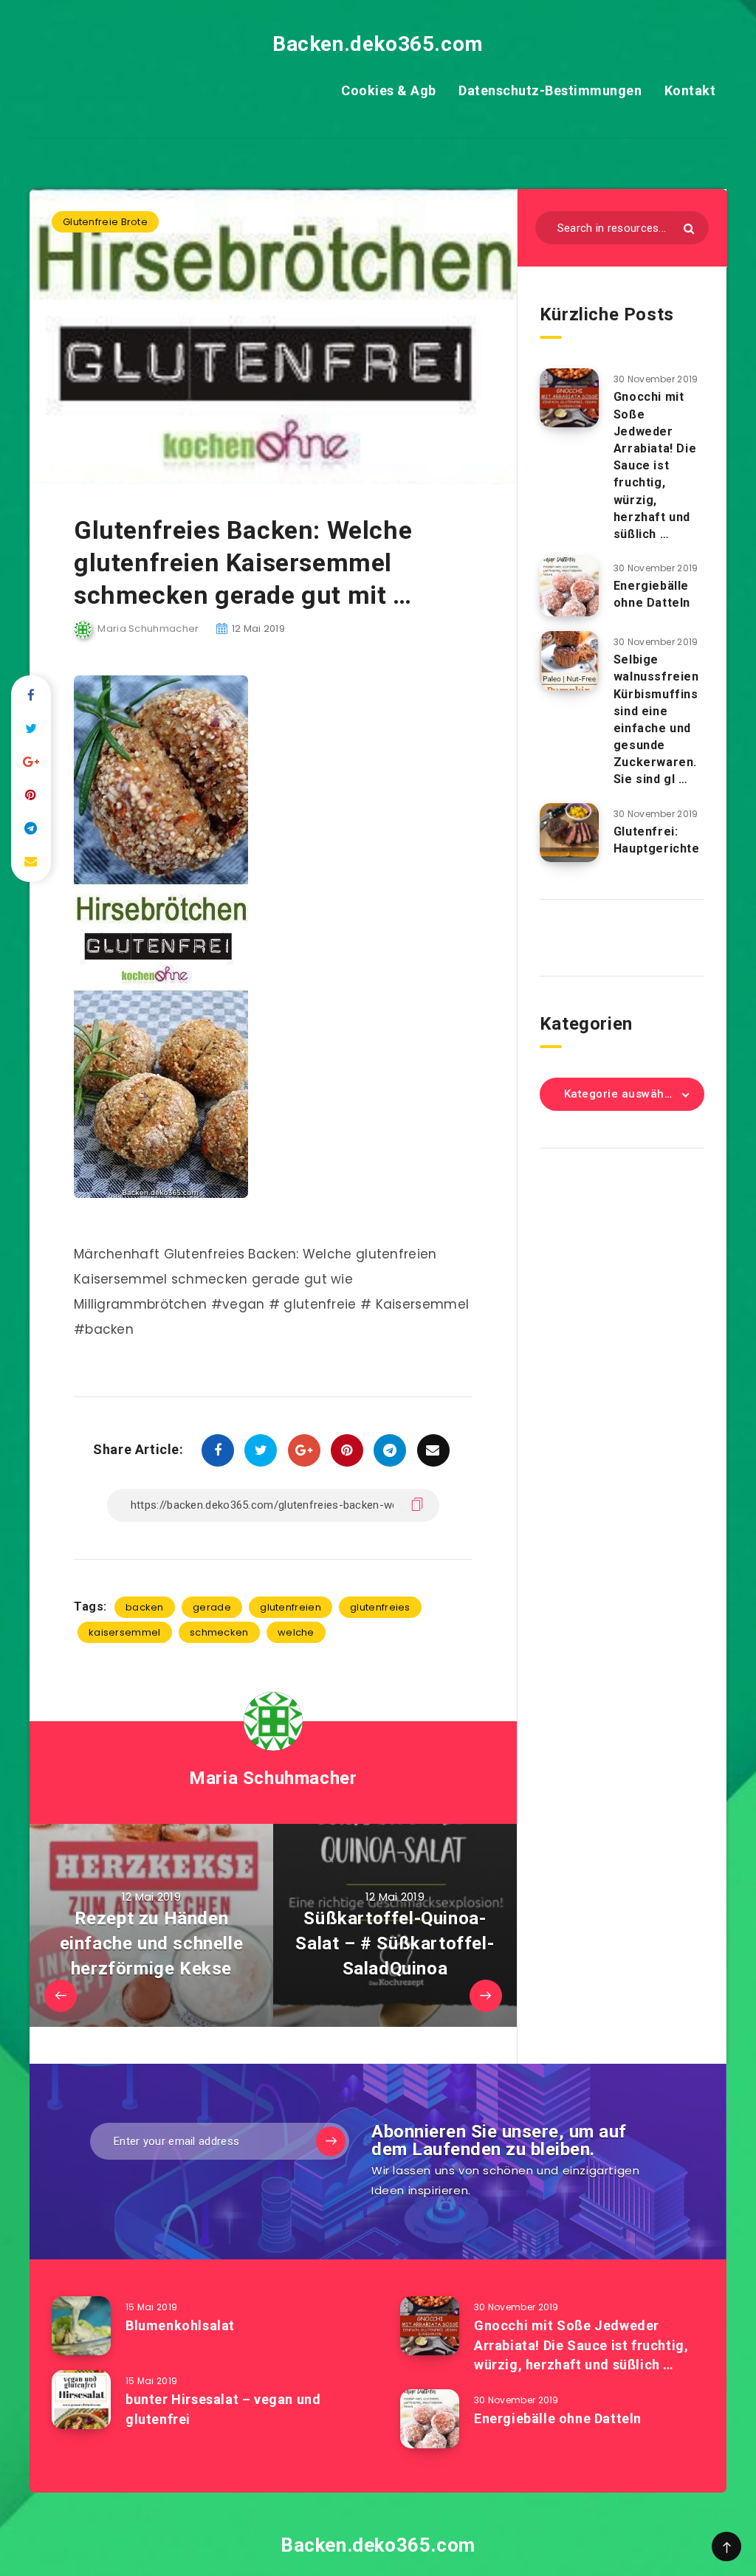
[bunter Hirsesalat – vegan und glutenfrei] (81, 2400)
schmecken (219, 1632)
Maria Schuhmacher (273, 1778)
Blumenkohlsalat (180, 2325)
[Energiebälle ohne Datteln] (569, 587)
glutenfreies (380, 1607)
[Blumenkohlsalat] (81, 2326)
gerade (212, 1607)
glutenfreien (291, 1607)
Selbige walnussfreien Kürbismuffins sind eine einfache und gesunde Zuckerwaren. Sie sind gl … (656, 719)
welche (296, 1632)
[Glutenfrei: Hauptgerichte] (569, 833)
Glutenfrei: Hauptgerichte (657, 840)
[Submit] (689, 228)
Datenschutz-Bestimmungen (550, 90)
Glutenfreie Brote (105, 222)
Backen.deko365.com (378, 44)
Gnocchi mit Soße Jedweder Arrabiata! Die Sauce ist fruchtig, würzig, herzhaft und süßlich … (655, 465)
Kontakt (690, 90)
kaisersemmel (125, 1632)
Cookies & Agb (389, 90)
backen (145, 1607)
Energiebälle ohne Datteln (652, 594)
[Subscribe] (331, 2141)
